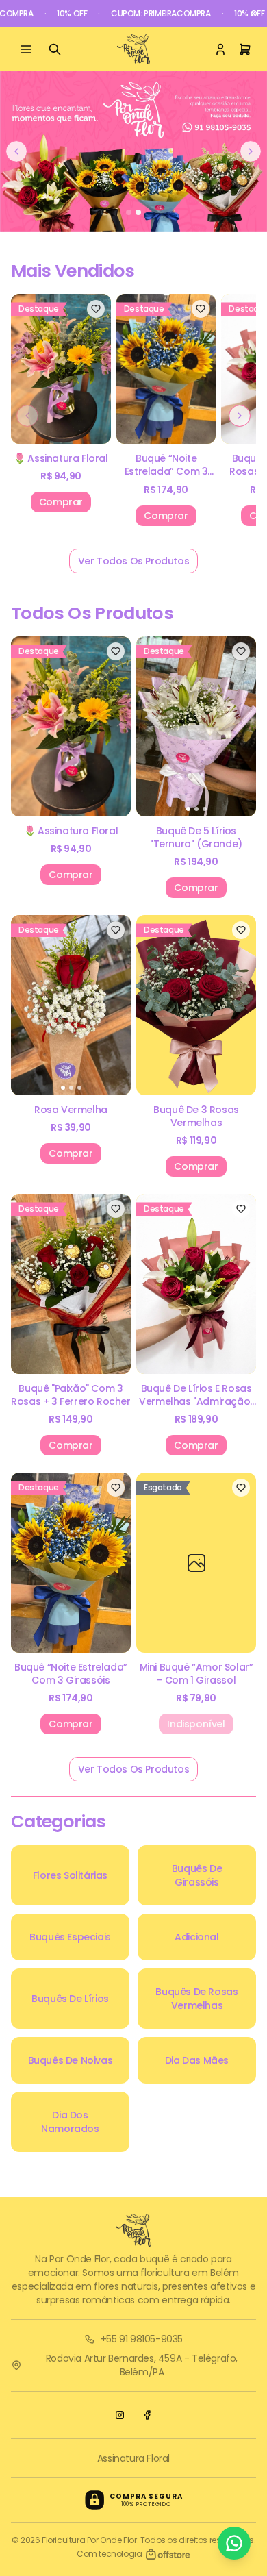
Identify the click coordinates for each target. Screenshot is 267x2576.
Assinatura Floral (133, 2458)
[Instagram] (120, 2415)
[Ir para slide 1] (129, 212)
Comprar (61, 502)
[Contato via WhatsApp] (234, 2543)
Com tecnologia (109, 2554)
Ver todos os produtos (134, 561)
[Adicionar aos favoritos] (96, 309)
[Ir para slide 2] (138, 212)
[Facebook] (147, 2415)
